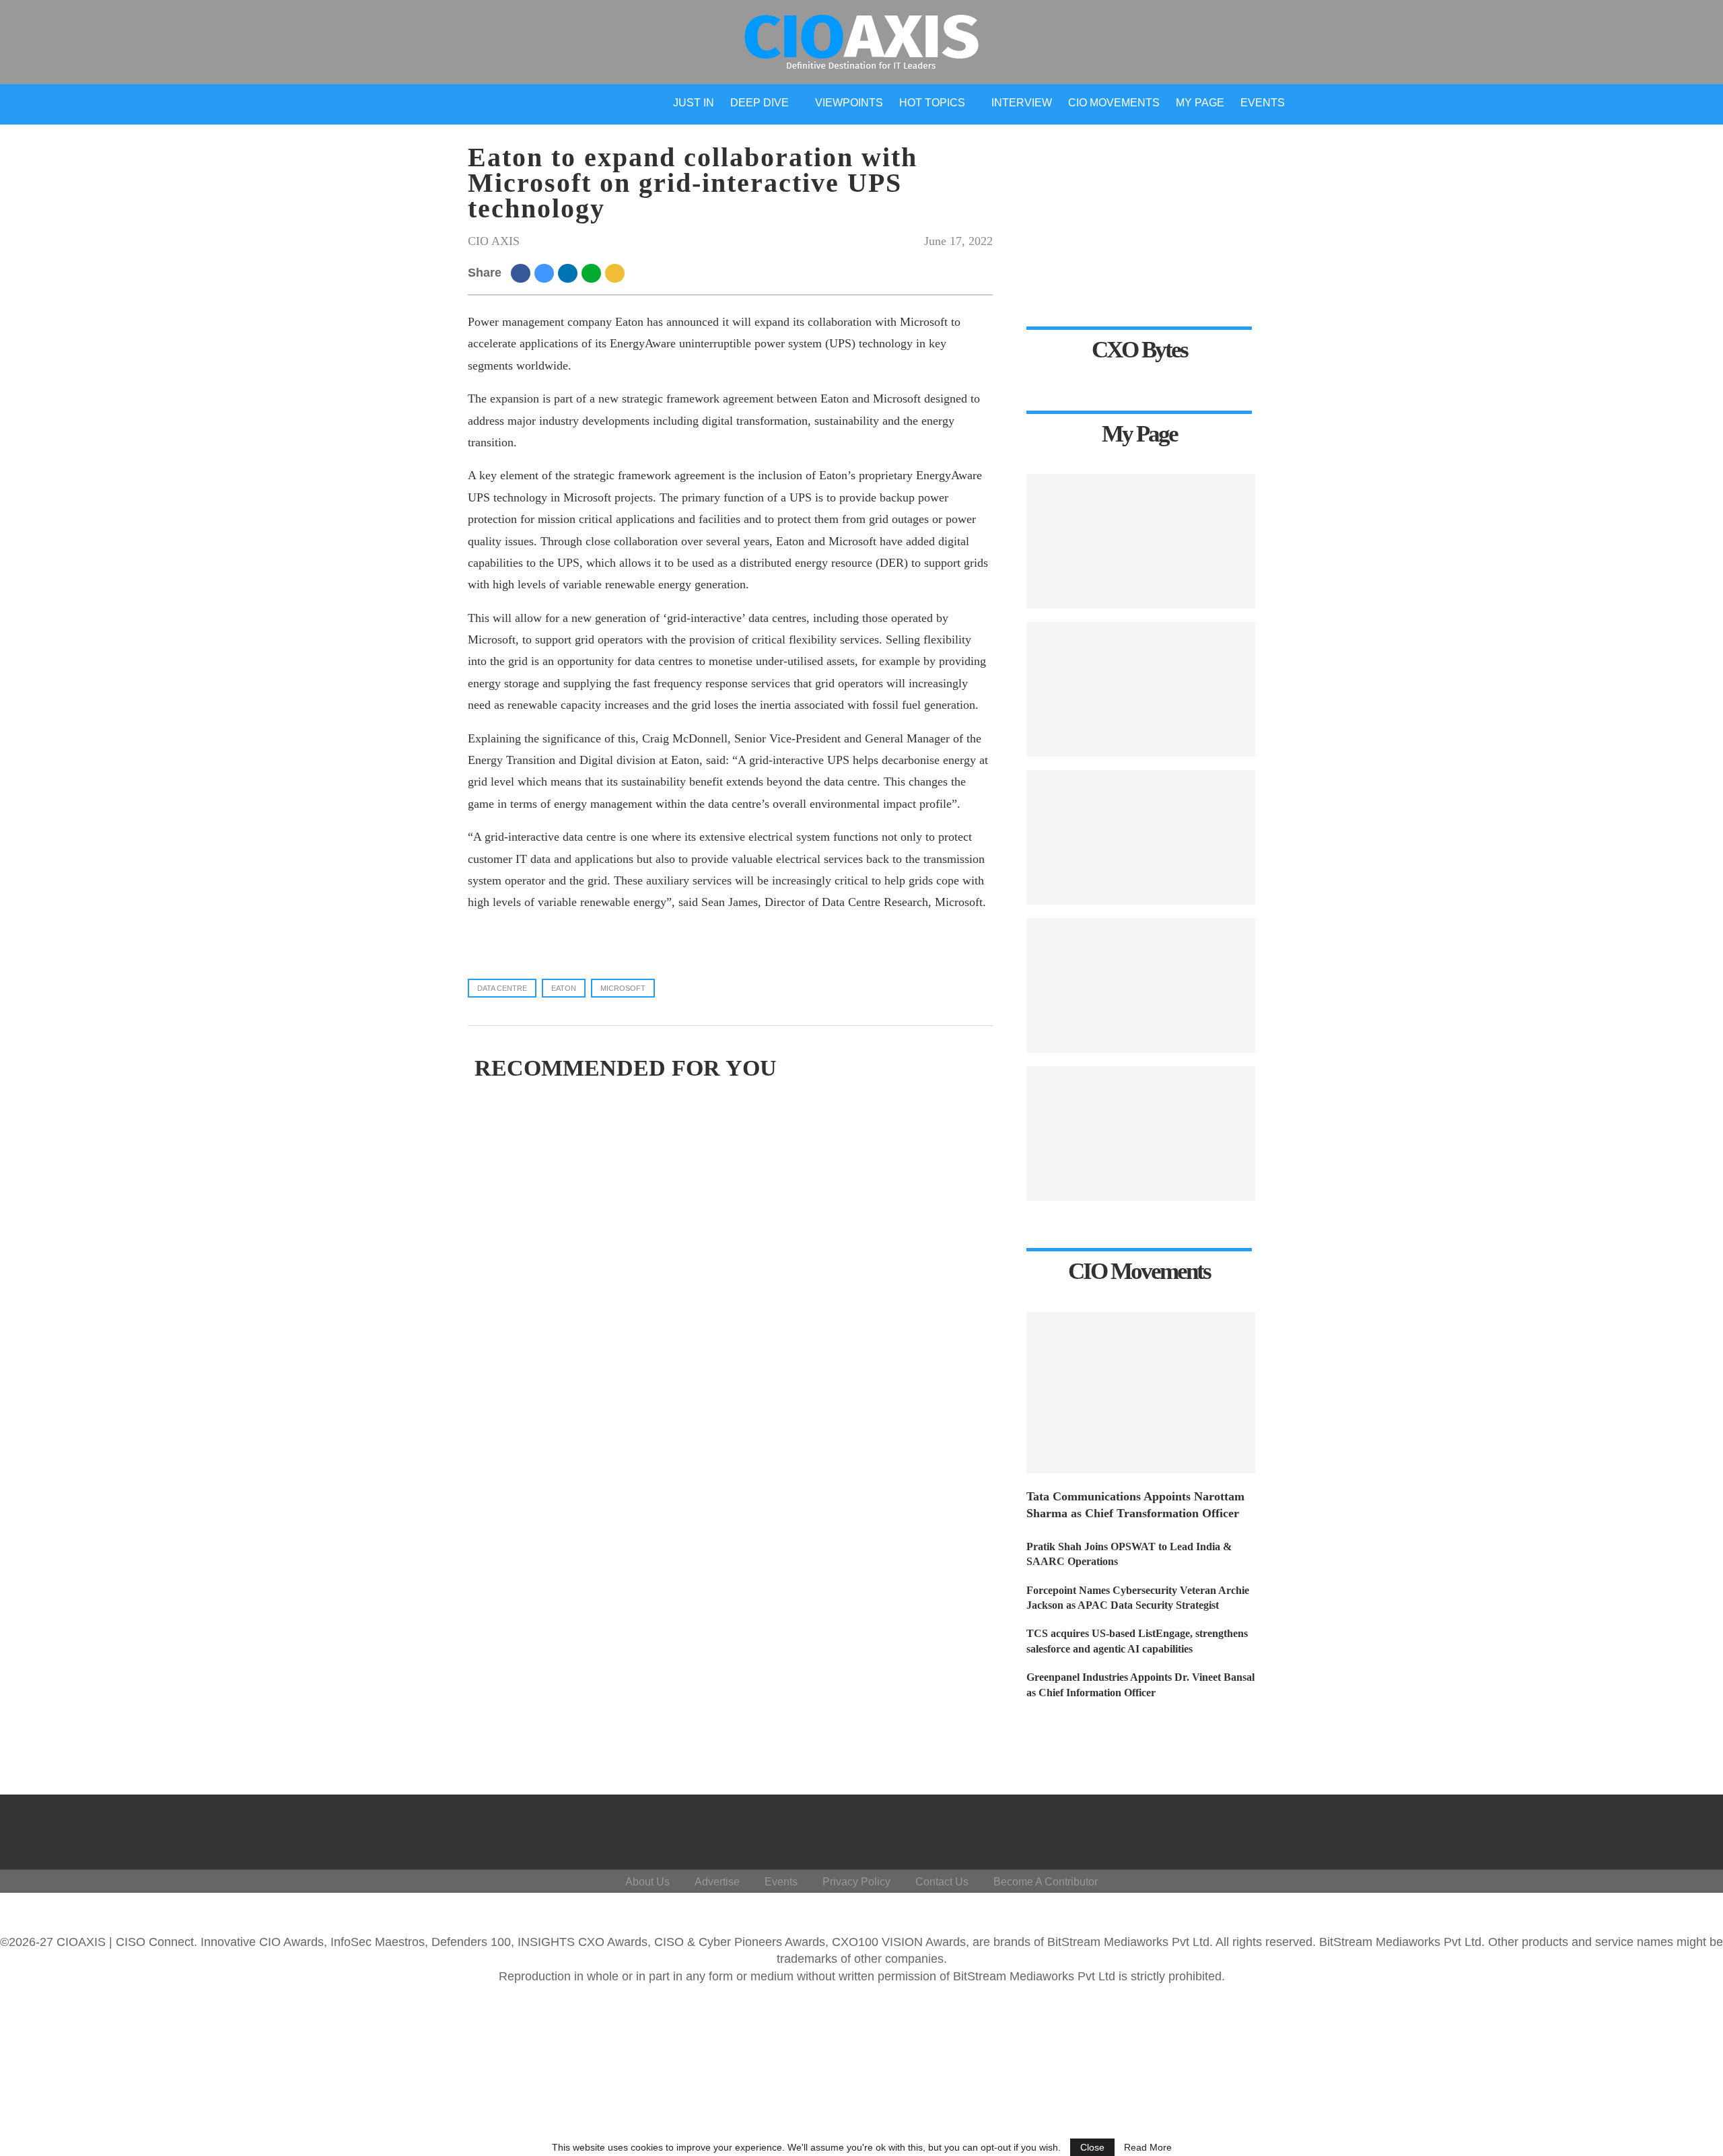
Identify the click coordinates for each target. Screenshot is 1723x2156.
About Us (647, 1882)
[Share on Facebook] (523, 273)
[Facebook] (1554, 1829)
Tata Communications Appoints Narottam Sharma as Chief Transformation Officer (1135, 1505)
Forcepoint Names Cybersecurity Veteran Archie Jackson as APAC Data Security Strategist (1138, 1598)
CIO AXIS (494, 241)
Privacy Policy (856, 1882)
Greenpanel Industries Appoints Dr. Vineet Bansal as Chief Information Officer (1140, 1684)
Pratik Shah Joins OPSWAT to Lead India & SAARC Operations (1129, 1554)
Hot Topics (932, 103)
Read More (1148, 2147)
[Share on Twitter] (546, 273)
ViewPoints (849, 103)
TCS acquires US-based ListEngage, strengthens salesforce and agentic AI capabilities (1137, 1641)
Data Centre (502, 988)
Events (1263, 103)
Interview (1022, 103)
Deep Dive (760, 103)
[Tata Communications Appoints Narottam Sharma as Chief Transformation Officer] (1141, 1393)
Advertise (717, 1882)
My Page (1200, 103)
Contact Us (942, 1882)
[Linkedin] (1618, 1829)
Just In (694, 103)
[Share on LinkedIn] (570, 273)
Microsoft (623, 988)
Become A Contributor (1046, 1882)
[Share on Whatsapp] (593, 273)
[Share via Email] (617, 273)
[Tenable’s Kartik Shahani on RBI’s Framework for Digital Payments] (1141, 541)
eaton (564, 988)
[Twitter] (1586, 1829)
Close (1092, 2147)
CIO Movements (1114, 103)
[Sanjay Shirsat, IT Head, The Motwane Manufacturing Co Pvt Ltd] (1141, 689)
